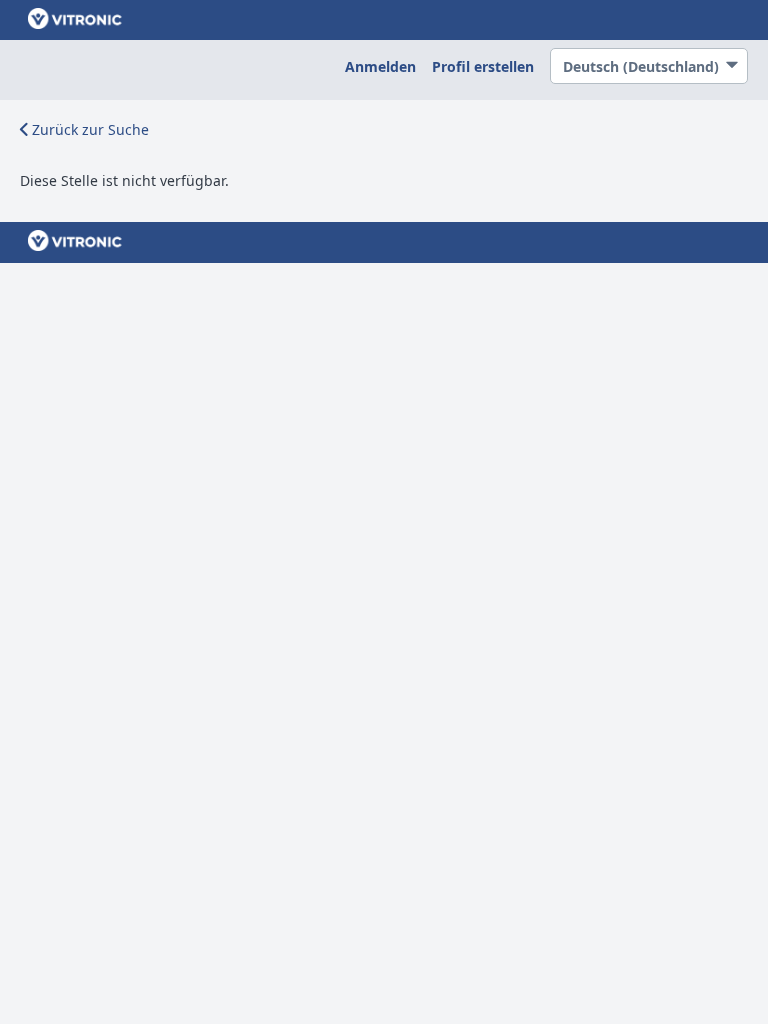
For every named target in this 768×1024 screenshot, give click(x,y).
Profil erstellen (483, 66)
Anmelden (380, 66)
